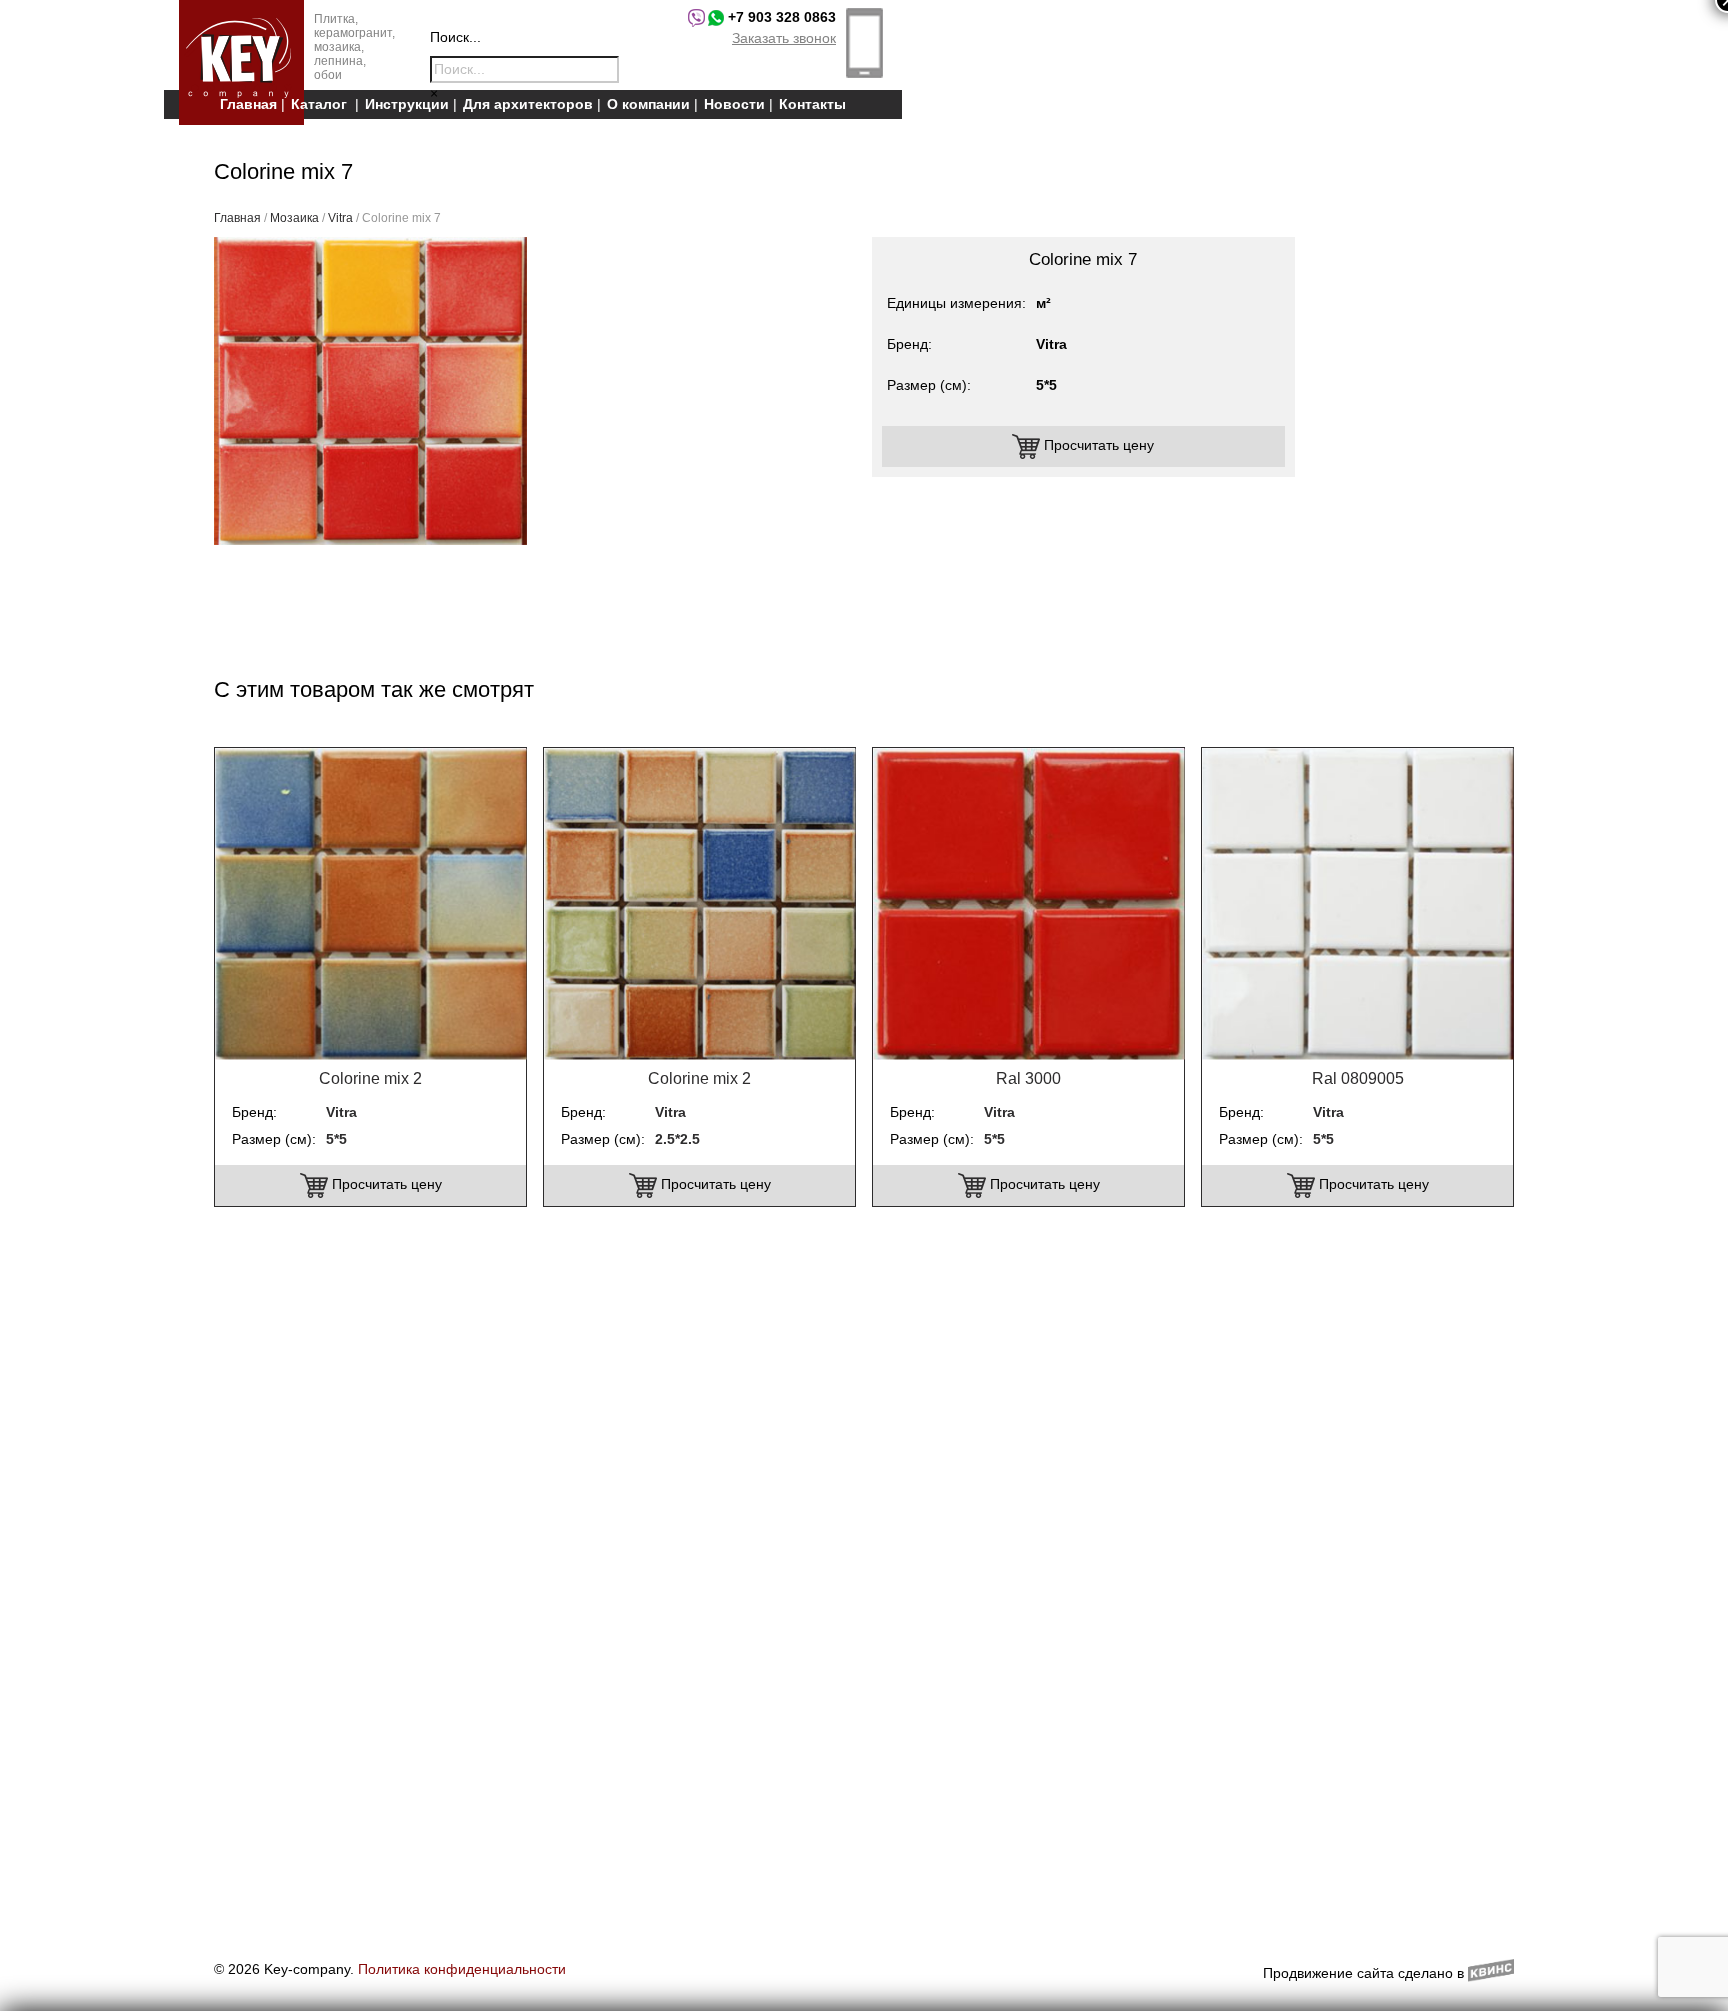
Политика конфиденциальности (462, 1969)
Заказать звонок (784, 38)
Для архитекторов (528, 104)
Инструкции (407, 104)
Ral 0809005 (1358, 1078)
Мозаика (294, 218)
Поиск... (455, 37)
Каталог (319, 104)
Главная (248, 104)
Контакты (812, 104)
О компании (648, 104)
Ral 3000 (1028, 1078)
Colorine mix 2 (370, 1078)
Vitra (340, 218)
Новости (734, 104)
